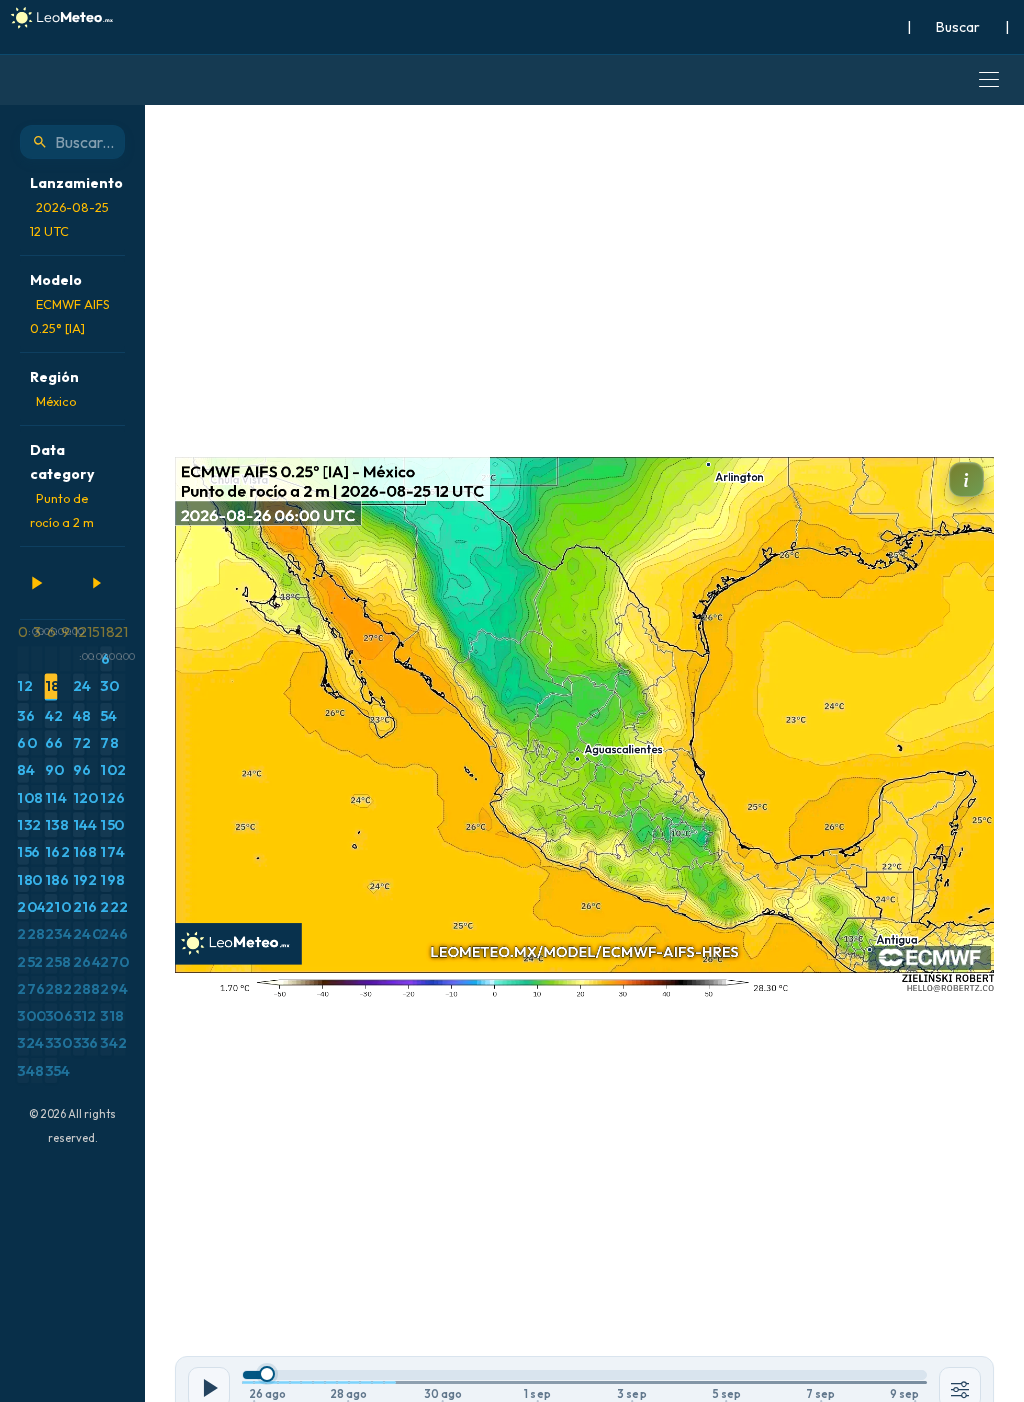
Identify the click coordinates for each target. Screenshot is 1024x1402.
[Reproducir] (36, 583)
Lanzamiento (76, 206)
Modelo (70, 303)
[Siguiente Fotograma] (96, 583)
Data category (62, 485)
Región (54, 388)
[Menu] (989, 80)
